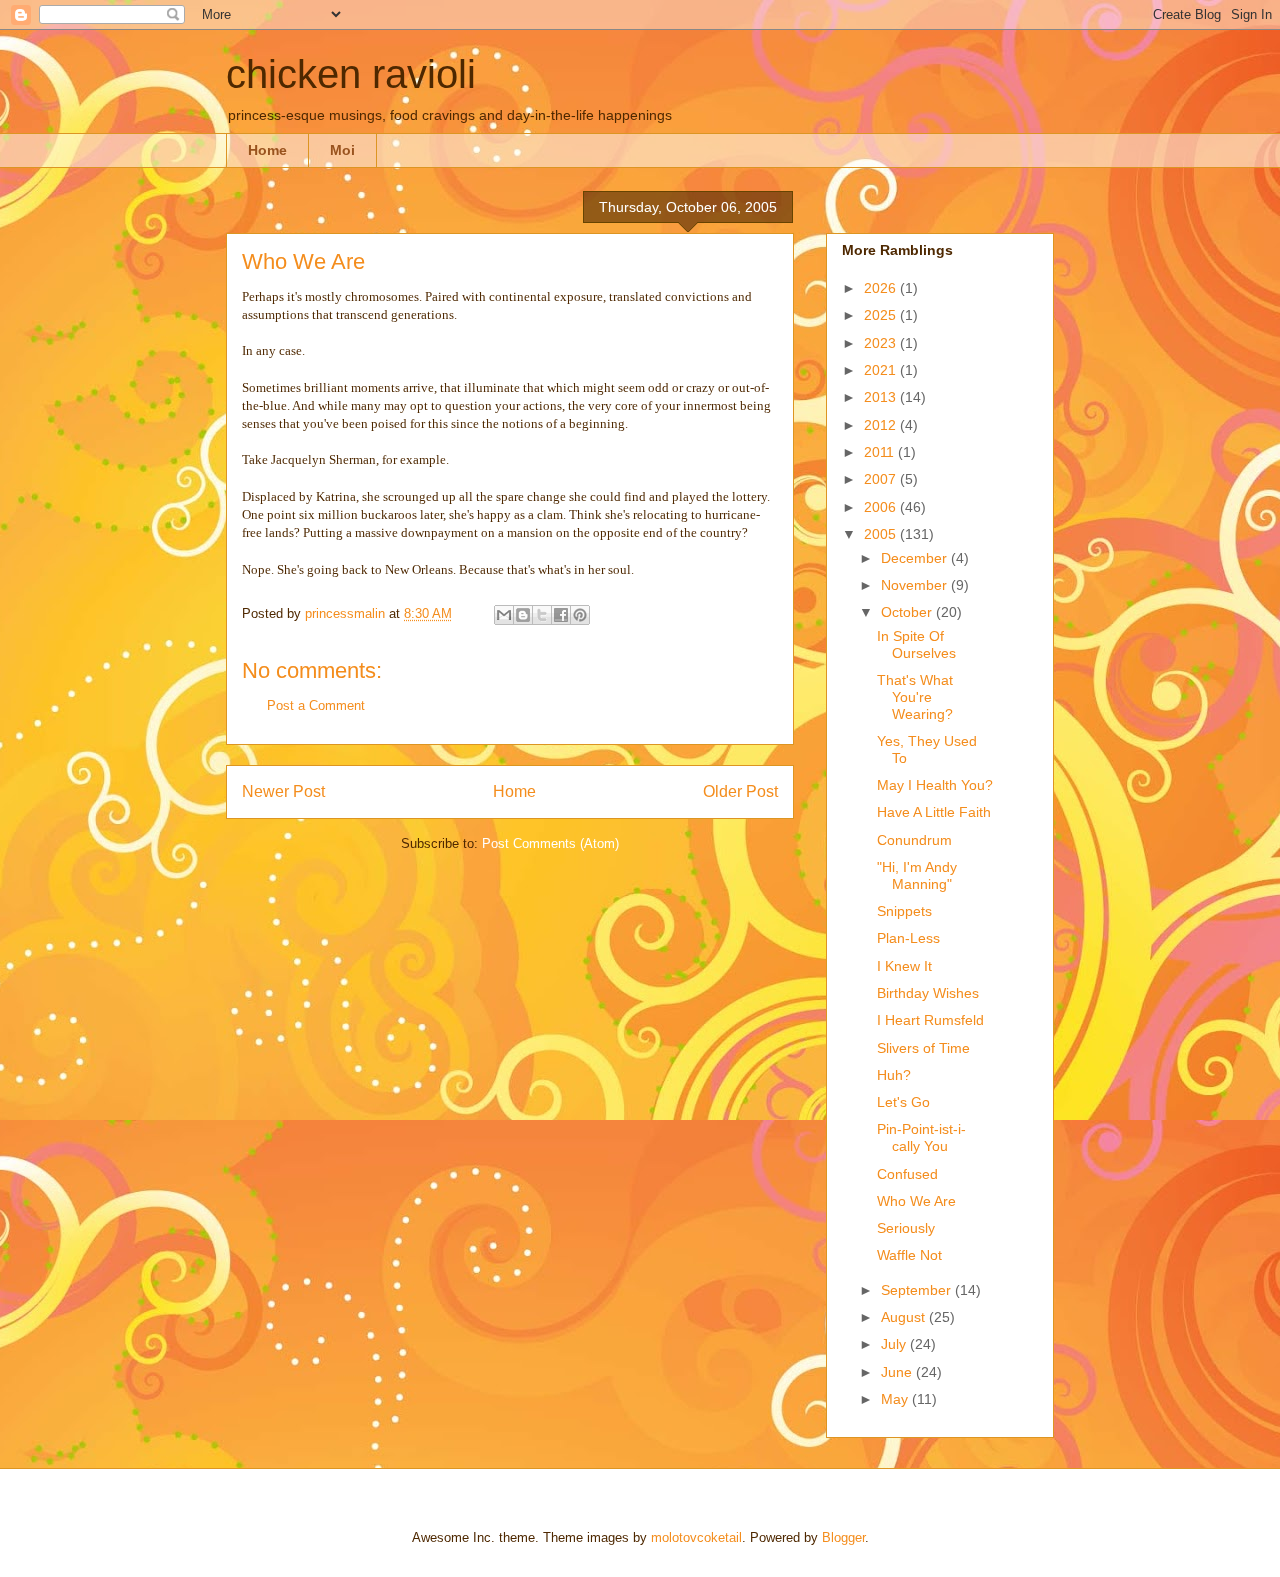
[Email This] (504, 615)
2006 (882, 507)
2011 (881, 452)
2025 (882, 315)
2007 (882, 479)
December (916, 558)
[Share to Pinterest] (580, 615)
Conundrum (914, 840)
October (908, 612)
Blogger (843, 1537)
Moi (342, 150)
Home (267, 150)
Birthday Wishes (928, 993)
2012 (882, 425)
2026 (882, 288)
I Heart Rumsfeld (930, 1020)
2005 (882, 534)
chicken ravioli (351, 74)
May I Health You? (935, 785)
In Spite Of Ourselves (916, 644)
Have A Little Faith (934, 812)
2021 (882, 370)
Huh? (894, 1075)
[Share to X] (542, 615)
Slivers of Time (923, 1048)
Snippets (904, 911)
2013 (882, 397)
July (895, 1344)
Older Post (740, 791)
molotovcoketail (696, 1537)
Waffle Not (909, 1255)
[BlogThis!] (523, 615)
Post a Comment (316, 705)
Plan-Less (908, 938)
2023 (882, 343)
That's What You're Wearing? (915, 697)
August (905, 1317)
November (916, 585)
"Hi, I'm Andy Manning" (917, 875)
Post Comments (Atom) (550, 843)
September (918, 1290)
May (896, 1399)
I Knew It (904, 966)
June (898, 1372)
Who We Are (916, 1201)
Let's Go (903, 1102)
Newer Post (283, 791)
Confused (907, 1174)
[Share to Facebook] (561, 615)
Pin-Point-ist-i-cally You (921, 1137)
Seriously (906, 1228)
